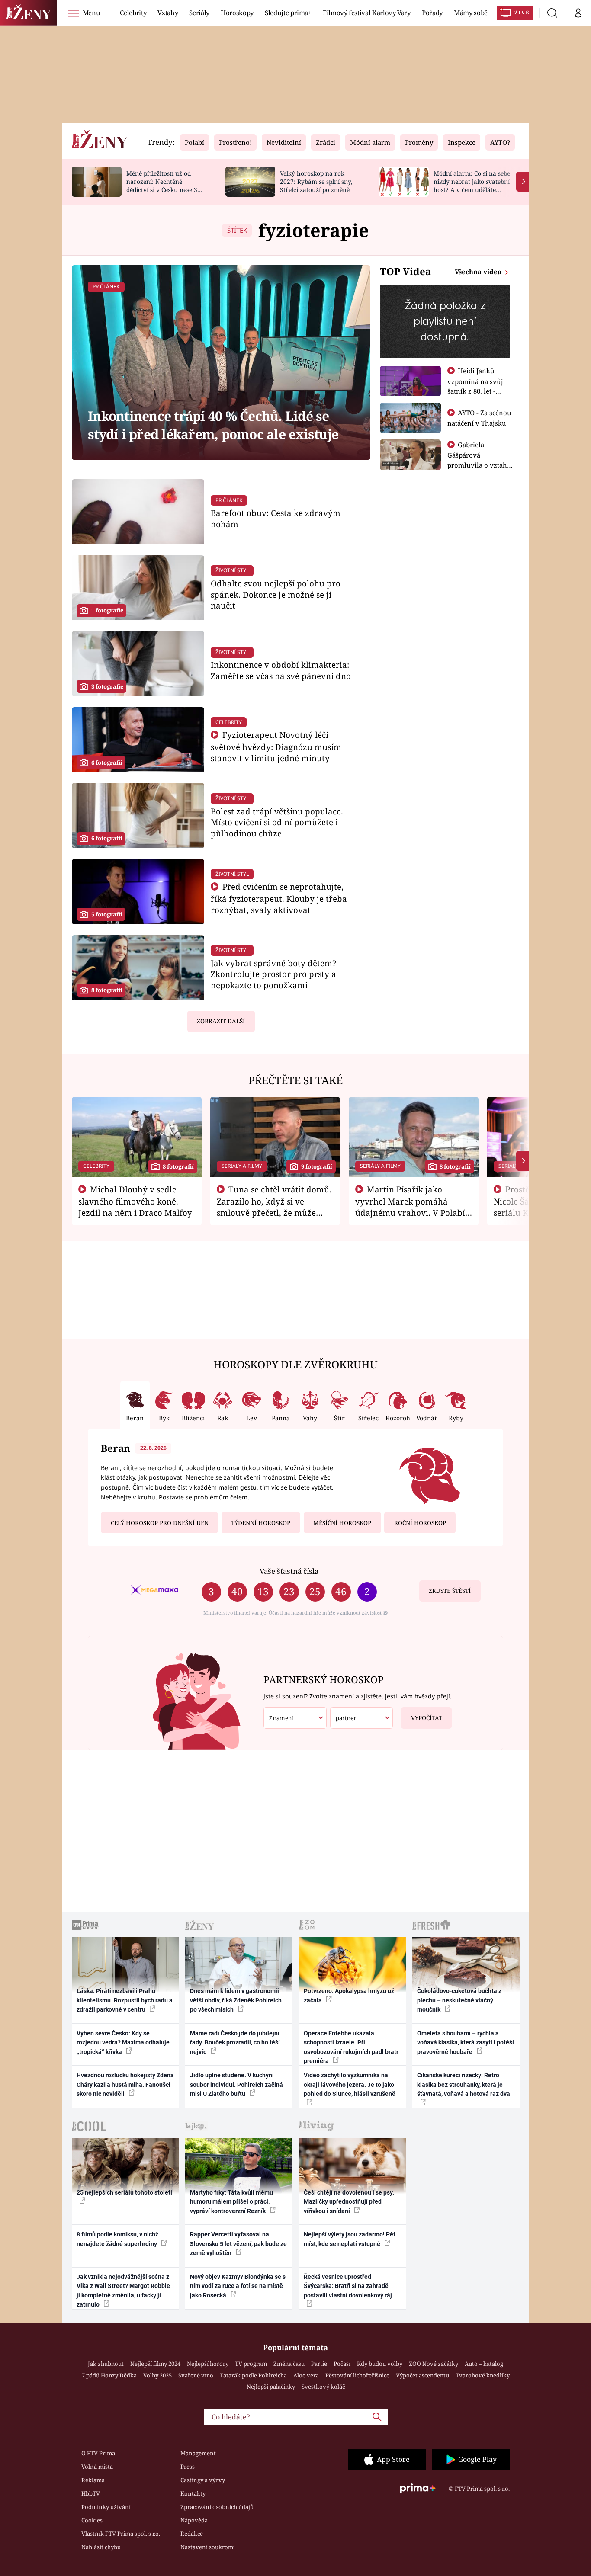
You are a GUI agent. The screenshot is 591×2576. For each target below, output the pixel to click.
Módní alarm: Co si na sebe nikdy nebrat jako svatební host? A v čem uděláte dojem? (472, 185)
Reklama (93, 2480)
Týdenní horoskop (261, 1523)
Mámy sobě (471, 13)
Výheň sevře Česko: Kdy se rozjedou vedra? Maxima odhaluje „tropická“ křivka (123, 2043)
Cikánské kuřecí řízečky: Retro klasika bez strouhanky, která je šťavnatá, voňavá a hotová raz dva (464, 2084)
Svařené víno (196, 2375)
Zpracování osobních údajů (217, 2507)
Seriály (199, 13)
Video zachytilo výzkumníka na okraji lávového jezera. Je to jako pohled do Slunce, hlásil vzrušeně (350, 2084)
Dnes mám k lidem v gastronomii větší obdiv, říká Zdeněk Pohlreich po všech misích (236, 2000)
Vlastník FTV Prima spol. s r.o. (121, 2534)
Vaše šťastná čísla (289, 1571)
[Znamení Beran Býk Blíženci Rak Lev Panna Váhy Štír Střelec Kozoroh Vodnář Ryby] (295, 1718)
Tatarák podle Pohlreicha (253, 2375)
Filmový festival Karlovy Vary (367, 13)
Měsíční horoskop (342, 1523)
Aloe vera (306, 2375)
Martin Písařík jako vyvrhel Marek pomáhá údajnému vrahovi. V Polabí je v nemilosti (410, 1207)
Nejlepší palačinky (271, 2387)
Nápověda (194, 2520)
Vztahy (168, 13)
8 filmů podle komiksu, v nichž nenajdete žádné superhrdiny (117, 2239)
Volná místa (97, 2467)
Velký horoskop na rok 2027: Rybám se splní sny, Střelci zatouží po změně (316, 181)
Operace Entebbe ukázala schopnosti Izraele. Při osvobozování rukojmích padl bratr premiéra (351, 2047)
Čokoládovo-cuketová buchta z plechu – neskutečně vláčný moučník (459, 2000)
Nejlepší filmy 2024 (155, 2364)
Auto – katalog (484, 2364)
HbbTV (91, 2493)
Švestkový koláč (323, 2387)
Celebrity (133, 13)
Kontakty (193, 2493)
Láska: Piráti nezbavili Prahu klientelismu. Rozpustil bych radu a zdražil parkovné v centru (125, 2000)
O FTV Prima (98, 2453)
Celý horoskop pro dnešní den (160, 1523)
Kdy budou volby (380, 2364)
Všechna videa (479, 272)
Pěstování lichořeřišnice (357, 2375)
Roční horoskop (420, 1523)
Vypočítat (427, 1718)
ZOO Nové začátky (434, 2364)
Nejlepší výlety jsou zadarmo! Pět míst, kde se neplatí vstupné (350, 2239)
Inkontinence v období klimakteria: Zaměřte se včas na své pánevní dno (281, 670)
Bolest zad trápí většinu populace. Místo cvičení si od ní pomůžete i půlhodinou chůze (277, 822)
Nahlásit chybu (101, 2547)
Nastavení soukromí (208, 2547)
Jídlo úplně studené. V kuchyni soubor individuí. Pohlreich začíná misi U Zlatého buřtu (236, 2084)
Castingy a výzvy (203, 2480)
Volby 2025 (157, 2375)
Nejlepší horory (208, 2364)
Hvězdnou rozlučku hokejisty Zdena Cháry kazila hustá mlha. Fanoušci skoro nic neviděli (125, 2084)
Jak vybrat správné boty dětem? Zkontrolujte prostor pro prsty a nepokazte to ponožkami (273, 974)
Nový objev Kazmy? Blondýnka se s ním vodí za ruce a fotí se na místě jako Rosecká (238, 2286)
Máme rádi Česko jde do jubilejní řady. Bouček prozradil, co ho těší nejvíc (235, 2043)
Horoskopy (237, 13)
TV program (251, 2364)
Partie (319, 2364)
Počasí (342, 2364)
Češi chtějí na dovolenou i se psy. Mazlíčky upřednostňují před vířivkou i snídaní (349, 2202)
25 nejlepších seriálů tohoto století (124, 2192)
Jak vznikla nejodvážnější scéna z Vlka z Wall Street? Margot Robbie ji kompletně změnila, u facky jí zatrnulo (123, 2291)
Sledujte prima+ (288, 13)
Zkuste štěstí (450, 1591)
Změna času (289, 2364)
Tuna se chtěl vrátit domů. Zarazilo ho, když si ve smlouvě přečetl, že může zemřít (274, 1207)
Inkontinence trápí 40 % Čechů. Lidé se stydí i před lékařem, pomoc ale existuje (213, 425)
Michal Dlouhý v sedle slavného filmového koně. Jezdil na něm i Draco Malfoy (135, 1201)
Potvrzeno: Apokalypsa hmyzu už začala (349, 1995)
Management (198, 2453)
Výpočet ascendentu (422, 2375)
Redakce (192, 2534)
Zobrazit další (221, 1021)
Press (188, 2467)
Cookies (92, 2520)
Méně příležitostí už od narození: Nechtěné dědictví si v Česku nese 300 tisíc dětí (165, 185)
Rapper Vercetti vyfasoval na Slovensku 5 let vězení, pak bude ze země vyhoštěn (238, 2244)
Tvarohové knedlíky (483, 2375)
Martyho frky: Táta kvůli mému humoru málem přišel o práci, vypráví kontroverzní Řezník (231, 2202)
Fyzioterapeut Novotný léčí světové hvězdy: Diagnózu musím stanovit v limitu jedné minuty (276, 746)
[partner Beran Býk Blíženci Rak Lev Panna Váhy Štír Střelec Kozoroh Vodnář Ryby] (362, 1718)
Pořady (432, 13)
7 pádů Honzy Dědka (109, 2375)
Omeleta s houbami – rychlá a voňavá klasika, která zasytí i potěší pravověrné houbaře (466, 2043)
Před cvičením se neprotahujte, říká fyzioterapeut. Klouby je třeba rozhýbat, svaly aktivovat (279, 898)
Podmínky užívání (106, 2507)
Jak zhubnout (106, 2364)
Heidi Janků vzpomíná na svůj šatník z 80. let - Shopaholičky (475, 386)
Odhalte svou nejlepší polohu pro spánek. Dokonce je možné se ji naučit (276, 594)
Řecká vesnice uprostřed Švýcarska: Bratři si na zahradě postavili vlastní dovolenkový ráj (348, 2286)
